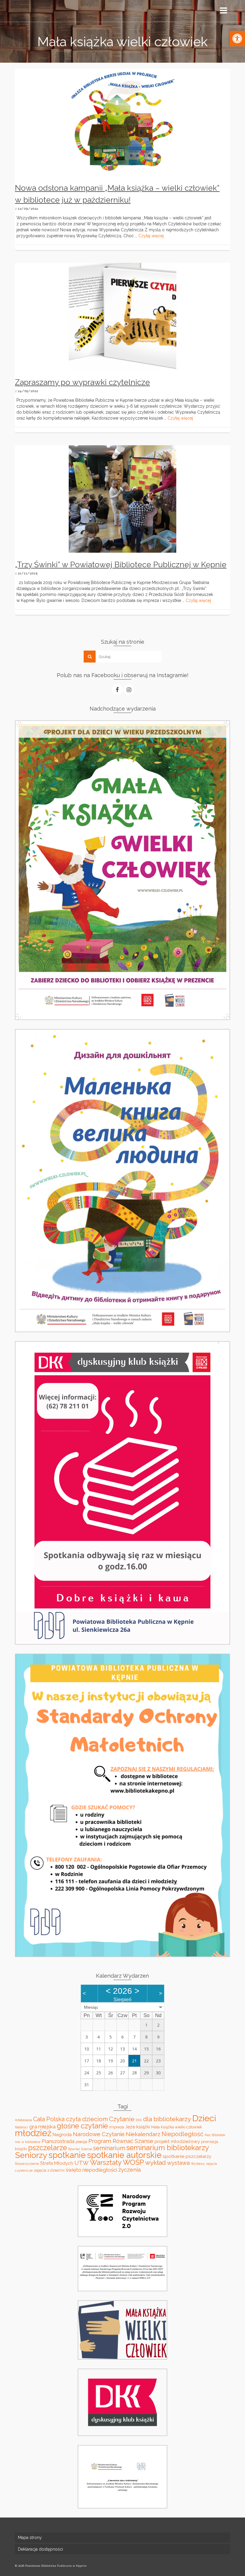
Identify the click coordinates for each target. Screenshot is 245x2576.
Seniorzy (31, 2155)
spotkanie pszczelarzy (187, 2156)
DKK (139, 2120)
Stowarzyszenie (27, 2164)
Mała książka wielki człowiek (177, 2127)
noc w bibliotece (28, 2142)
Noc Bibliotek (215, 2135)
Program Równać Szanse (121, 2141)
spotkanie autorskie (124, 2155)
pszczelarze (48, 2148)
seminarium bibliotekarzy (168, 2148)
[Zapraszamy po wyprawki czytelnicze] (122, 316)
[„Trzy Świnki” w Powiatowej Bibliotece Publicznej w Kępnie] (122, 499)
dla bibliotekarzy (167, 2119)
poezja (81, 2142)
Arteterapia (23, 2120)
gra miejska (42, 2127)
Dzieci (204, 2118)
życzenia (130, 2170)
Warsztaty (106, 2162)
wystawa (178, 2163)
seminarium (109, 2148)
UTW (82, 2163)
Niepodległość (183, 2134)
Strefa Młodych (57, 2163)
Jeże (130, 2127)
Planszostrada (58, 2141)
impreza (117, 2127)
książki (143, 2127)
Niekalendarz (143, 2134)
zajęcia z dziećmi (49, 2170)
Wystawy (198, 2164)
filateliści (22, 2127)
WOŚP (133, 2162)
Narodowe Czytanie (99, 2134)
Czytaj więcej (151, 236)
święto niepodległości (91, 2170)
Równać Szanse (80, 2149)
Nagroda (62, 2134)
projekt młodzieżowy (177, 2141)
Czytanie (122, 2119)
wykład (156, 2163)
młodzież (33, 2133)
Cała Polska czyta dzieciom (71, 2119)
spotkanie (67, 2155)
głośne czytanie (82, 2126)
